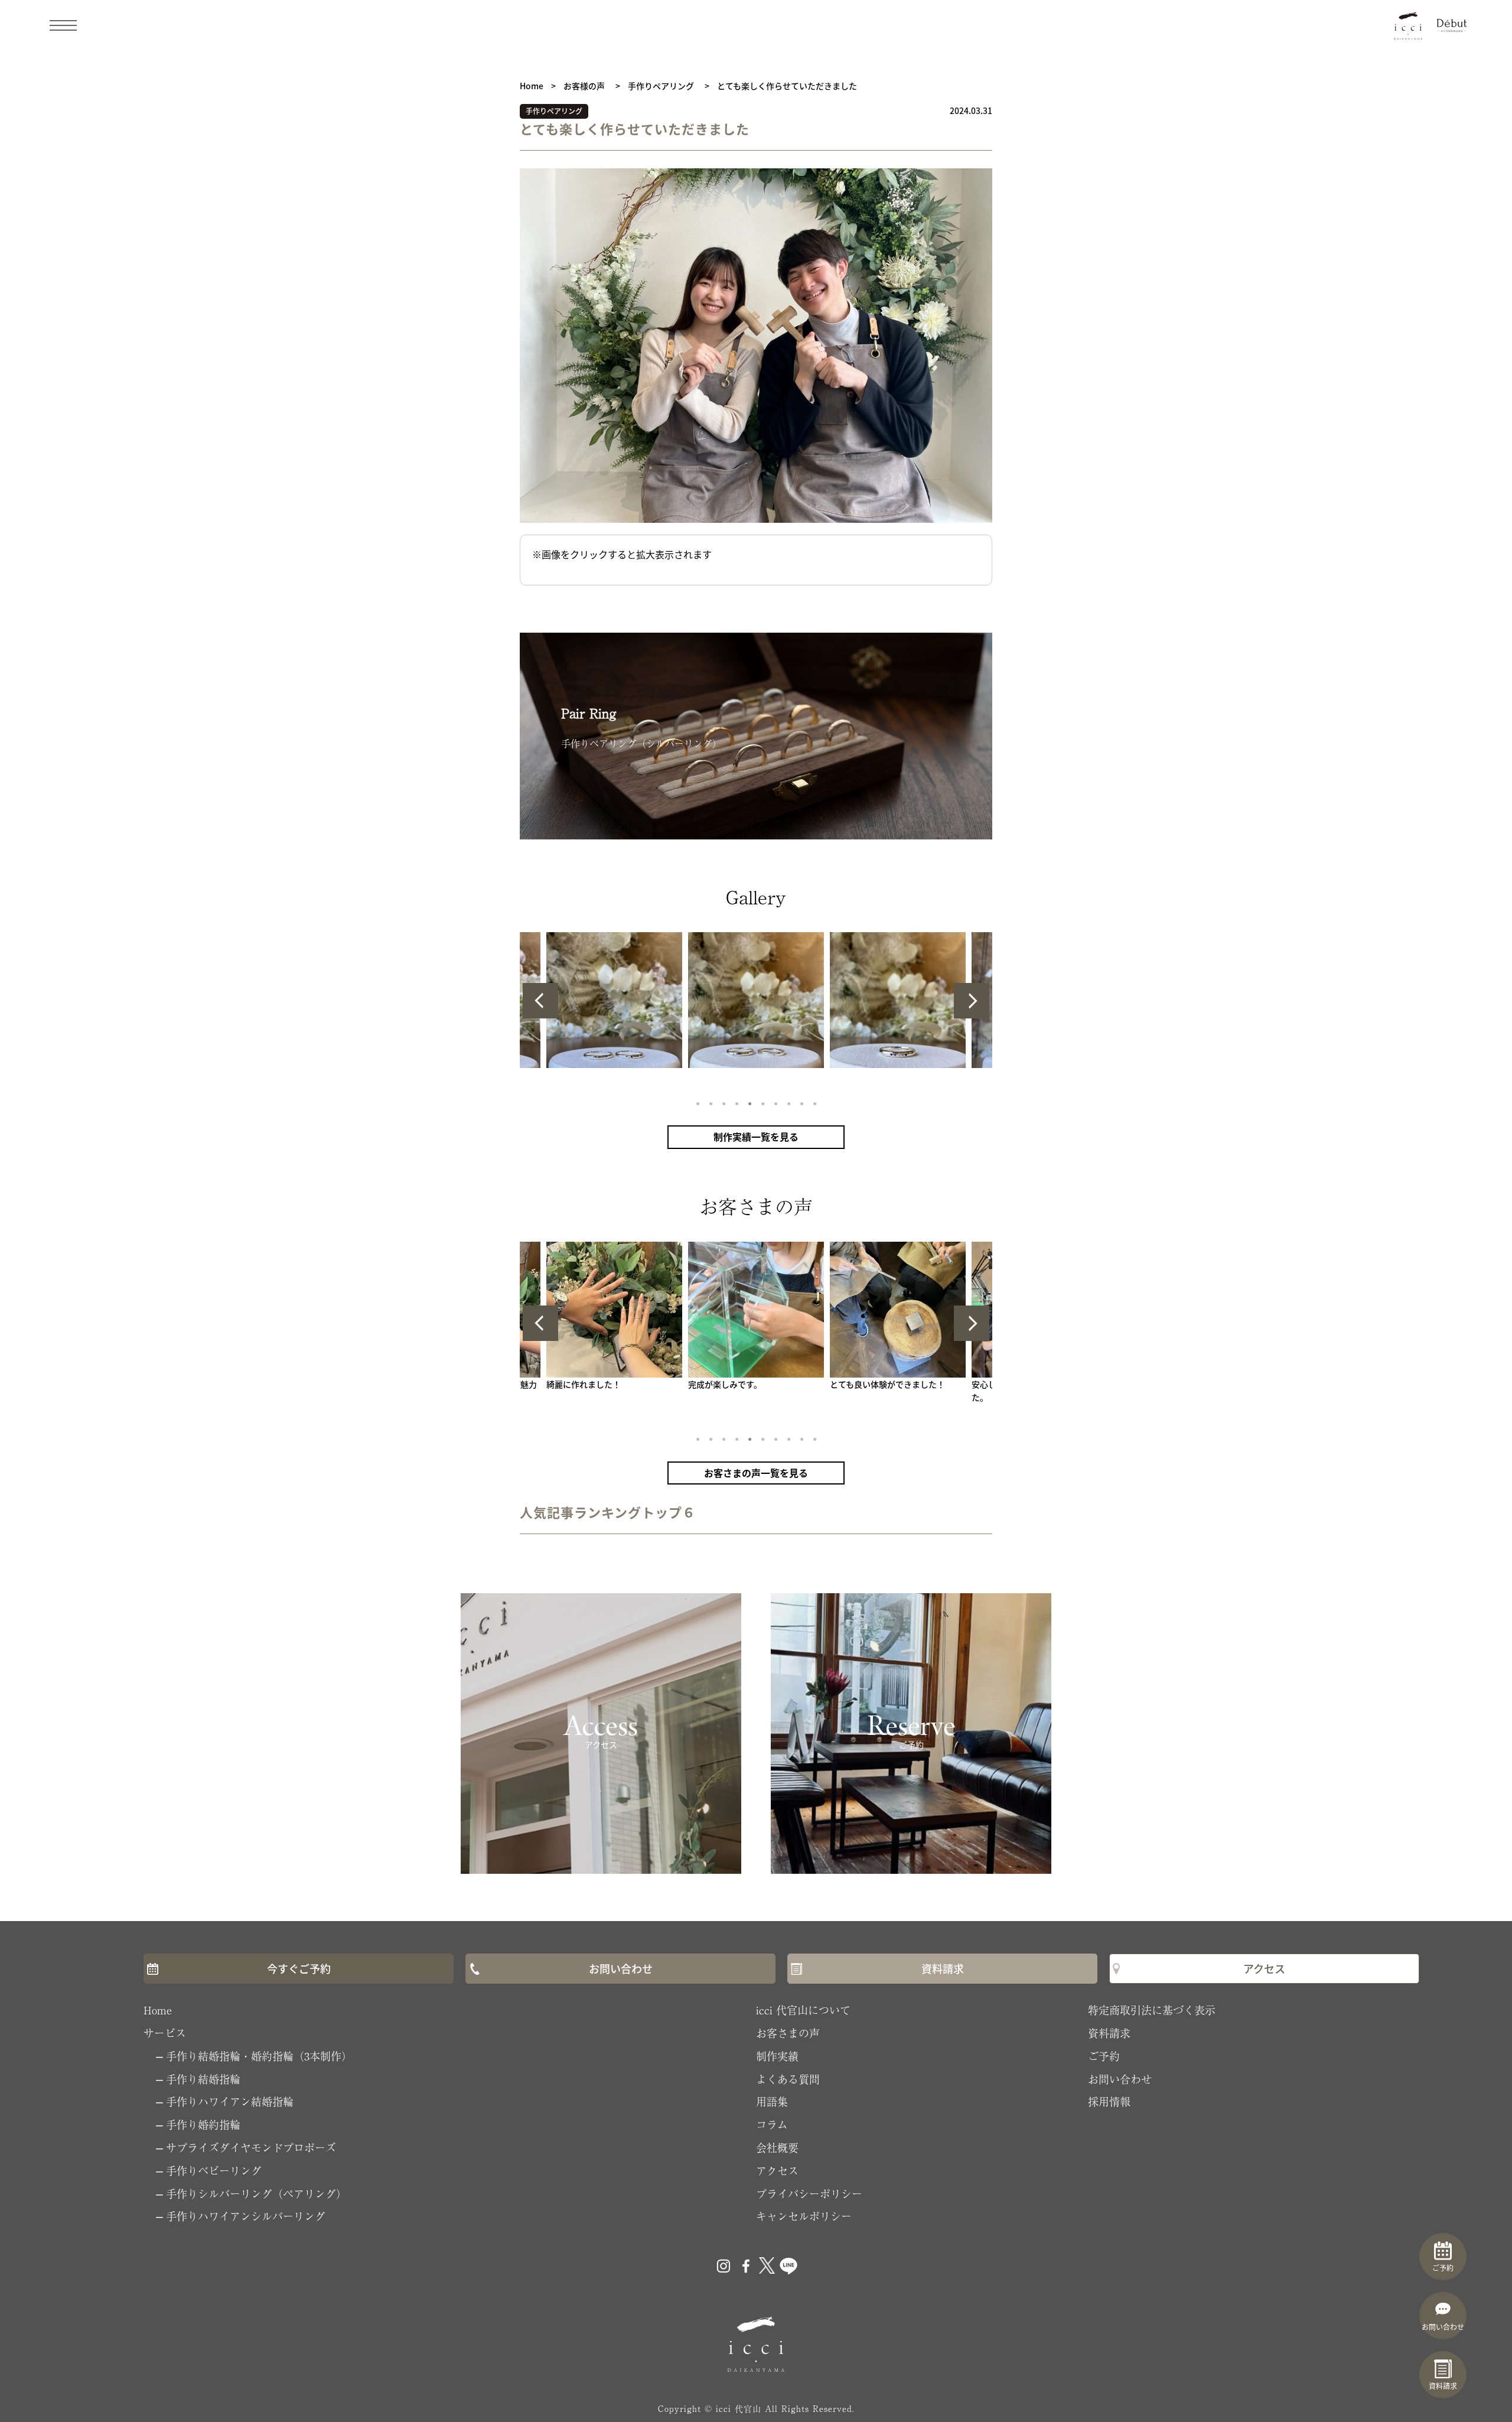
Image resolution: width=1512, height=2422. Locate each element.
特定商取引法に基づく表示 (1152, 2010)
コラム (772, 2124)
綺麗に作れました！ (584, 1384)
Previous (540, 1001)
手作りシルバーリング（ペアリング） (256, 2193)
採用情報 (1109, 2101)
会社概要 (777, 2147)
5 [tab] (749, 1103)
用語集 (772, 2101)
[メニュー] (63, 25)
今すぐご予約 (299, 1968)
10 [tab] (814, 1103)
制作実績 (777, 2056)
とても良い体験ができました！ (887, 1384)
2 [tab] (710, 1103)
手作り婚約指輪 (203, 2124)
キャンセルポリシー (804, 2216)
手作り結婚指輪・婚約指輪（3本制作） (259, 2056)
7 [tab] (775, 1103)
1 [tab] (697, 1103)
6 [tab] (762, 1103)
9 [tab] (801, 1103)
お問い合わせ (621, 1968)
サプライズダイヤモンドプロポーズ (251, 2147)
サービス (165, 2033)
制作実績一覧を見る (756, 1137)
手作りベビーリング (214, 2170)
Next (972, 1001)
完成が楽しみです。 (725, 1384)
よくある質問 (788, 2079)
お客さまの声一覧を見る (756, 1473)
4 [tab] (736, 1103)
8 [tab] (788, 1103)
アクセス (1264, 1968)
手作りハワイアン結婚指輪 (230, 2101)
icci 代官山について (803, 2010)
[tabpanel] (756, 1000)
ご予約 (1104, 2056)
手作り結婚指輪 (203, 2079)
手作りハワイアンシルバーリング (246, 2216)
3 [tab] (723, 1103)
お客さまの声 (788, 2033)
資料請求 (943, 1968)
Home (158, 2010)
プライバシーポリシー (809, 2193)
